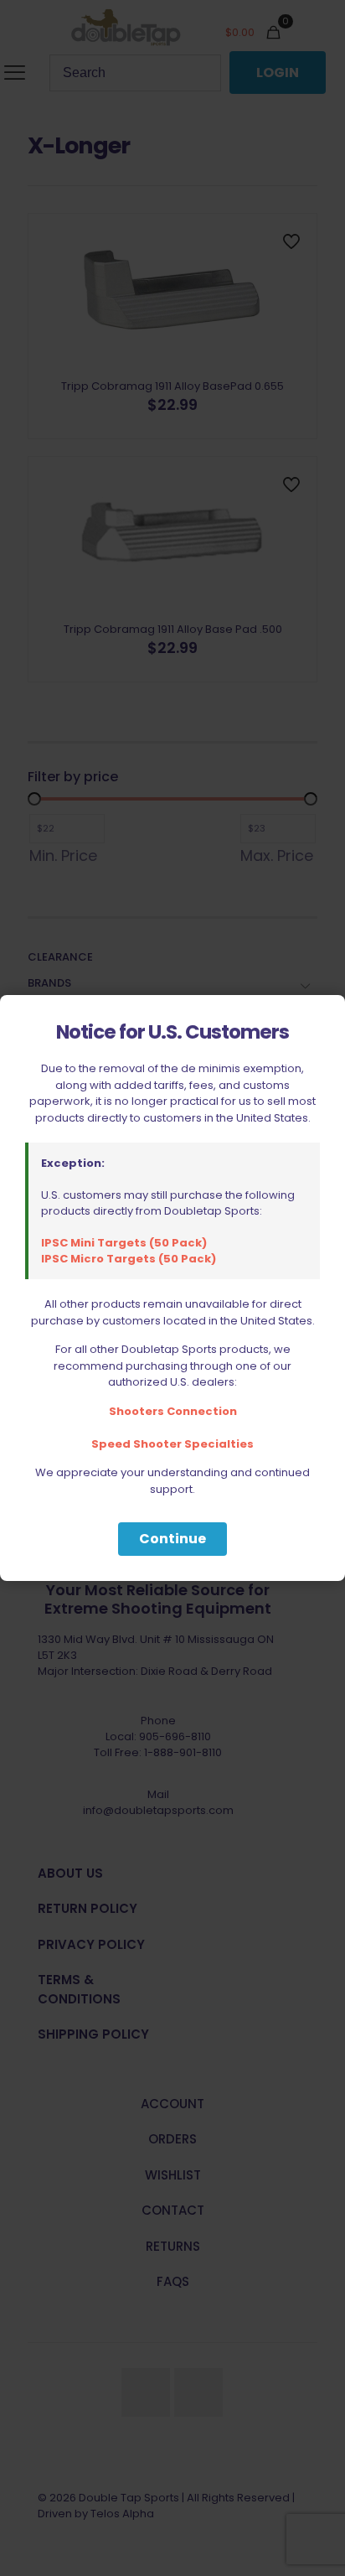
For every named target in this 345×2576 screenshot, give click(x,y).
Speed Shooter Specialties (172, 1444)
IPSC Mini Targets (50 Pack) (124, 1243)
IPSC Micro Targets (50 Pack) (129, 1259)
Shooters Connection (173, 1411)
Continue (172, 1539)
